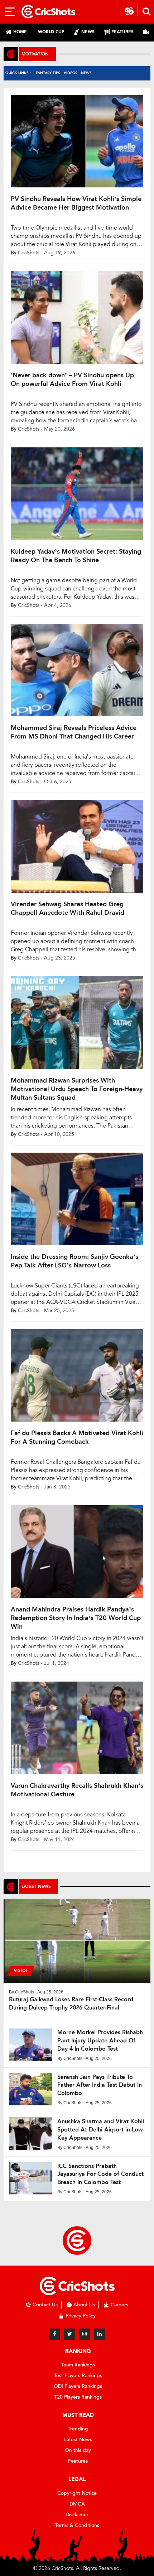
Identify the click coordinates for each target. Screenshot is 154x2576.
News (86, 73)
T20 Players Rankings (78, 2397)
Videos (71, 73)
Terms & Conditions (77, 2525)
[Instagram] (85, 2334)
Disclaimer (77, 2515)
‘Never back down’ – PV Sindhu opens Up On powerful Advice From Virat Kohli (72, 379)
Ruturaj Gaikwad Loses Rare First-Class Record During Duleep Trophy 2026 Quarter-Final (71, 2003)
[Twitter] (69, 2334)
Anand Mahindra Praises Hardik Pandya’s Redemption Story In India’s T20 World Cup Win (76, 1618)
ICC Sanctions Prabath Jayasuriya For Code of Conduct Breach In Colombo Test (100, 2174)
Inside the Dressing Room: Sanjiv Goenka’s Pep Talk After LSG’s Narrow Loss (74, 1261)
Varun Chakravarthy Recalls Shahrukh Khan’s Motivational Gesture (77, 1790)
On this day (78, 2450)
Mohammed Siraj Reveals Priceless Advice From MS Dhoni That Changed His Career (74, 732)
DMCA (77, 2504)
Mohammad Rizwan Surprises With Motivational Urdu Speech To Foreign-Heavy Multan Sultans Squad (77, 1089)
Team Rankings (78, 2365)
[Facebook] (54, 2334)
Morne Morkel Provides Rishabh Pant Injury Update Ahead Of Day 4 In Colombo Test (100, 2040)
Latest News (78, 2440)
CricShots (29, 253)
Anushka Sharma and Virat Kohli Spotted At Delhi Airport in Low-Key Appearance (101, 2130)
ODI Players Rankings (78, 2386)
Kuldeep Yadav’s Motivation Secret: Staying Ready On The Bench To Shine (76, 556)
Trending (78, 2429)
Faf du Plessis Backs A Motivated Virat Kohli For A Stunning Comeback (77, 1437)
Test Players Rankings (78, 2376)
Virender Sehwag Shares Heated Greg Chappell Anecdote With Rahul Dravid (68, 908)
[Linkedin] (100, 2334)
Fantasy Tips (48, 73)
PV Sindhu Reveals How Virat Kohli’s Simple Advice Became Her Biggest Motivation (76, 203)
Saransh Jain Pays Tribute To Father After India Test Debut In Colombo (100, 2085)
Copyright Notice (77, 2493)
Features (78, 2461)
